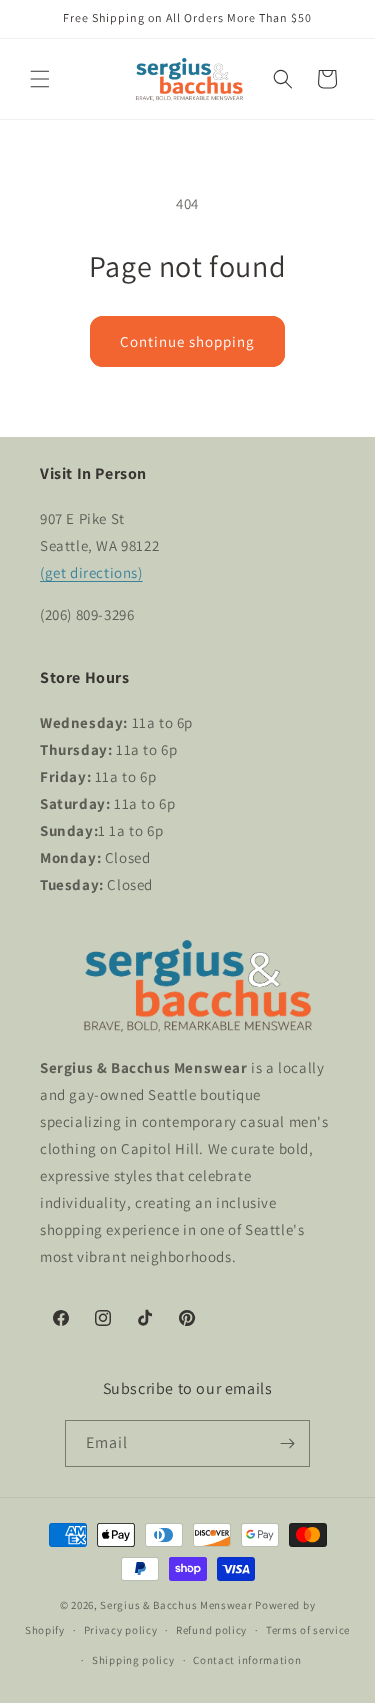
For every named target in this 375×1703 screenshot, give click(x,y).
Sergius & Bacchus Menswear (176, 1605)
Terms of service (308, 1630)
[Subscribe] (287, 1443)
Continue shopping (187, 341)
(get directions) (91, 572)
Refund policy (211, 1630)
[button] (40, 79)
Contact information (247, 1660)
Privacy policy (121, 1630)
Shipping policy (133, 1660)
